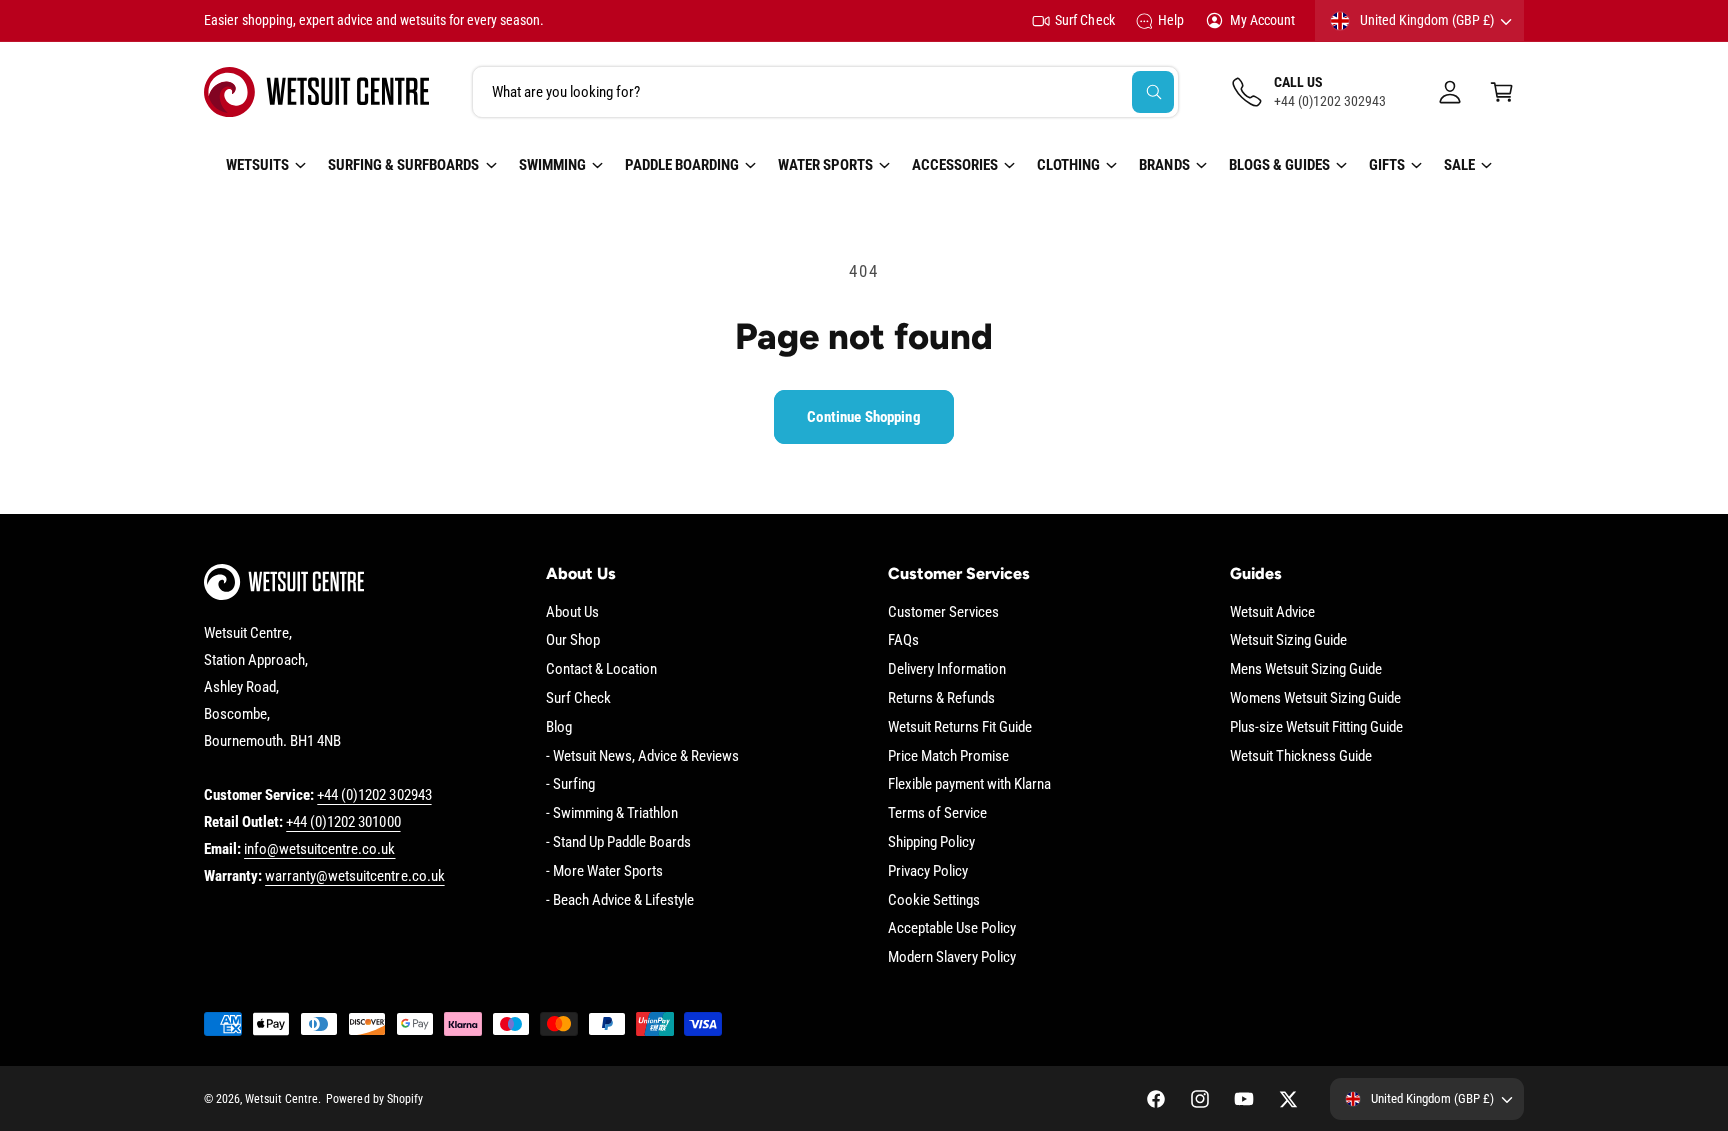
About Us (572, 612)
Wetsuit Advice (1272, 612)
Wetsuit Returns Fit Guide (960, 727)
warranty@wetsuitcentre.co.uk (354, 876)
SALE (1459, 165)
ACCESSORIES (955, 165)
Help (1171, 20)
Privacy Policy (928, 871)
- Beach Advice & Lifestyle (620, 900)
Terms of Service (937, 813)
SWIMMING (552, 165)
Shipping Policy (931, 842)
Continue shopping (864, 417)
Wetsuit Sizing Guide (1288, 640)
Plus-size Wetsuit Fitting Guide (1317, 727)
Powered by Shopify (374, 1099)
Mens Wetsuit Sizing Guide (1306, 669)
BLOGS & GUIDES (1279, 165)
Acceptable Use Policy (952, 928)
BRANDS (1164, 165)
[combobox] (825, 92)
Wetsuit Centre (281, 1099)
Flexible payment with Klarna (969, 784)
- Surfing (570, 784)
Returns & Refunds (941, 698)
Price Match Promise (948, 756)
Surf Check (1084, 20)
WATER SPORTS (825, 165)
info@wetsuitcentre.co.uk (319, 849)
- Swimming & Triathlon (612, 813)
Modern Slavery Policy (952, 957)
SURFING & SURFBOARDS (403, 165)
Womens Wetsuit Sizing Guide (1315, 698)
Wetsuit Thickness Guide (1301, 756)
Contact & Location (601, 669)
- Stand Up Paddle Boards (618, 842)
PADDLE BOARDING (682, 165)
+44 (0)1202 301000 (343, 822)
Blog (559, 727)
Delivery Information (947, 669)
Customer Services (943, 612)
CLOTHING (1068, 165)
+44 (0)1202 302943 (374, 795)
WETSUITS (257, 165)
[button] (1502, 92)
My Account (1262, 20)
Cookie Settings (934, 900)
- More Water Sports (604, 871)
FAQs (903, 640)
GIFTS (1387, 165)
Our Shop (573, 640)
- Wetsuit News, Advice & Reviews (643, 756)
